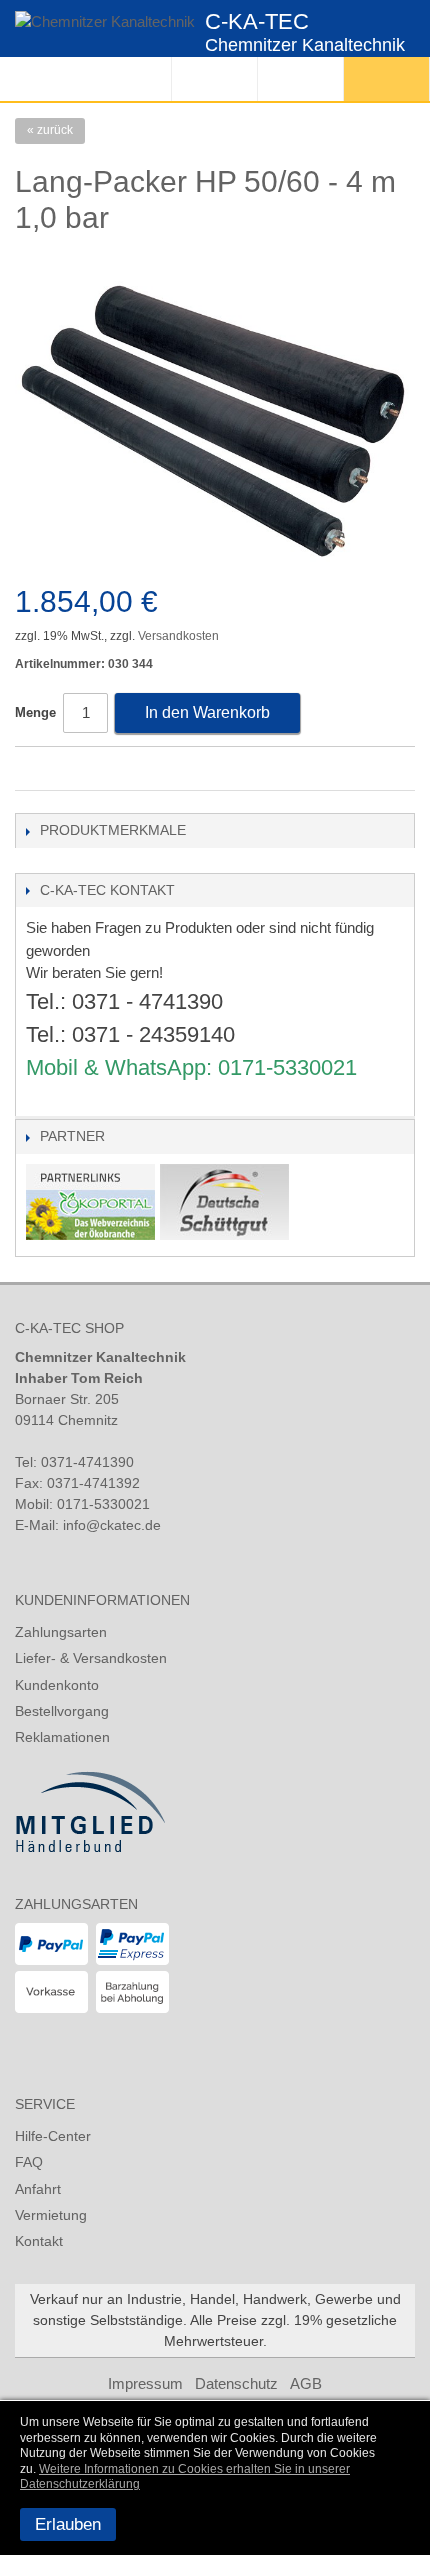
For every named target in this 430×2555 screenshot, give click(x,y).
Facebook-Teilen (35, 770)
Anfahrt (38, 2189)
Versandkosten (178, 636)
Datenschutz (236, 2383)
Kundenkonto (57, 1685)
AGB (306, 2383)
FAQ (29, 2162)
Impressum (145, 2383)
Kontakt (39, 2241)
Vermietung (51, 2215)
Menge (35, 712)
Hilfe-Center (53, 2136)
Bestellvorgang (62, 1711)
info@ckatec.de (112, 1525)
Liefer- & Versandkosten (91, 1658)
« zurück (50, 130)
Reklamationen (62, 1737)
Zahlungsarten (61, 1632)
